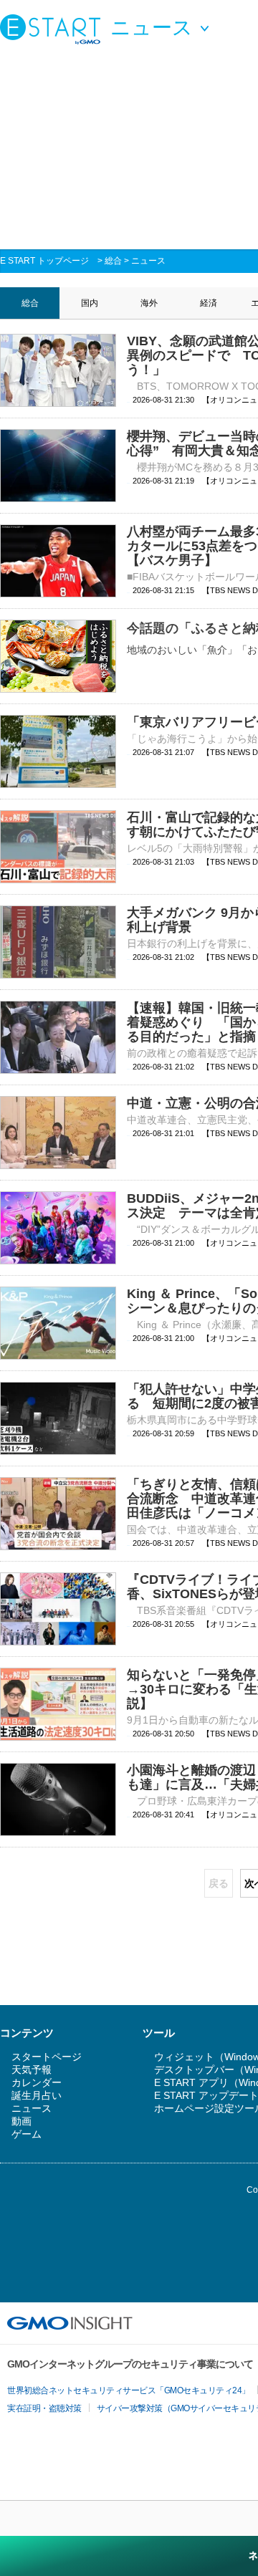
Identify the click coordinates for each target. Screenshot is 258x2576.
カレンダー (37, 2082)
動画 (21, 2121)
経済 (209, 303)
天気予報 (32, 2070)
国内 (90, 303)
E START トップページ (44, 261)
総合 (113, 261)
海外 (149, 303)
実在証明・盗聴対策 (44, 2408)
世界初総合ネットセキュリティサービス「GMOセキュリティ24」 (129, 2390)
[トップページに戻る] (54, 29)
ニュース (148, 261)
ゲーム (27, 2134)
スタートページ (47, 2057)
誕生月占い (37, 2095)
